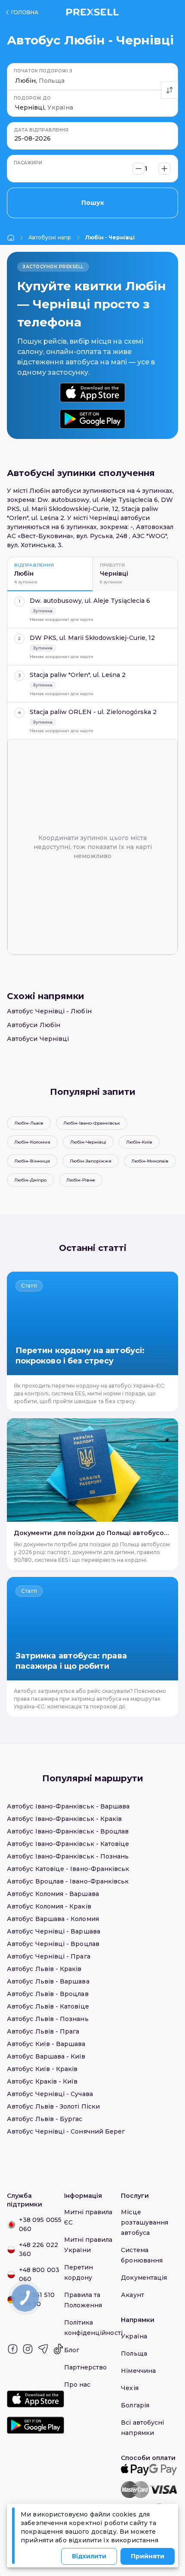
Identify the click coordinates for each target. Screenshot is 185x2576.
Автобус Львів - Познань (48, 2019)
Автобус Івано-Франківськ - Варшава (68, 1806)
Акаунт (132, 2295)
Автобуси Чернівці (38, 1039)
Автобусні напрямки (50, 237)
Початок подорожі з (43, 71)
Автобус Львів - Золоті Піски (53, 2106)
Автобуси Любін (34, 1025)
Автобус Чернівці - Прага (49, 1956)
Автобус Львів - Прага (43, 2031)
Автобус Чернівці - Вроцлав (53, 1944)
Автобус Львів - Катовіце (48, 2006)
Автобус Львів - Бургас (45, 2119)
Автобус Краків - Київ (42, 2081)
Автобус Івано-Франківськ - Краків (64, 1819)
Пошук (93, 203)
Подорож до (32, 98)
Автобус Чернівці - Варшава (54, 1931)
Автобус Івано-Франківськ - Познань (68, 1856)
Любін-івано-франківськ (92, 1123)
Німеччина (138, 2371)
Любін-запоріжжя (91, 1161)
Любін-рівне (81, 1180)
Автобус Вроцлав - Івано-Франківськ (68, 1881)
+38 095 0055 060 (40, 2224)
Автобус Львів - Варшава (48, 1981)
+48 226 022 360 (39, 2249)
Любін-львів (29, 1123)
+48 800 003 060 (39, 2274)
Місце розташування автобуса (145, 2222)
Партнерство (86, 2367)
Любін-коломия (32, 1142)
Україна (134, 2336)
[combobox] (16, 81)
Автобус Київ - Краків (42, 2069)
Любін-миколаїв (150, 1161)
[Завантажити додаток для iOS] (92, 393)
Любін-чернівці (88, 1142)
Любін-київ (139, 1142)
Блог (72, 2350)
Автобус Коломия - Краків (49, 1906)
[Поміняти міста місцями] (170, 90)
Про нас (77, 2385)
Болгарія (135, 2405)
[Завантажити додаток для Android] (92, 419)
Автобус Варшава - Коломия (53, 1919)
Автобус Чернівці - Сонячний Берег (66, 2131)
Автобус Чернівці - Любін (49, 1011)
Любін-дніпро (30, 1180)
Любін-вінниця (32, 1161)
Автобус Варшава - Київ (46, 2056)
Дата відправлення (41, 130)
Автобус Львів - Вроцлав (48, 1994)
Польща (134, 2353)
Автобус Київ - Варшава (46, 2044)
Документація (144, 2278)
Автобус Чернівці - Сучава (50, 2094)
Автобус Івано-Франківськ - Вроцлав (68, 1831)
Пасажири (28, 163)
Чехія (129, 2388)
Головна (25, 12)
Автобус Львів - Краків (44, 1969)
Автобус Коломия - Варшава (53, 1894)
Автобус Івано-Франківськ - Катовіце (68, 1844)
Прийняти (148, 2556)
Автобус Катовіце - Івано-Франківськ (68, 1869)
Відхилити (89, 2556)
